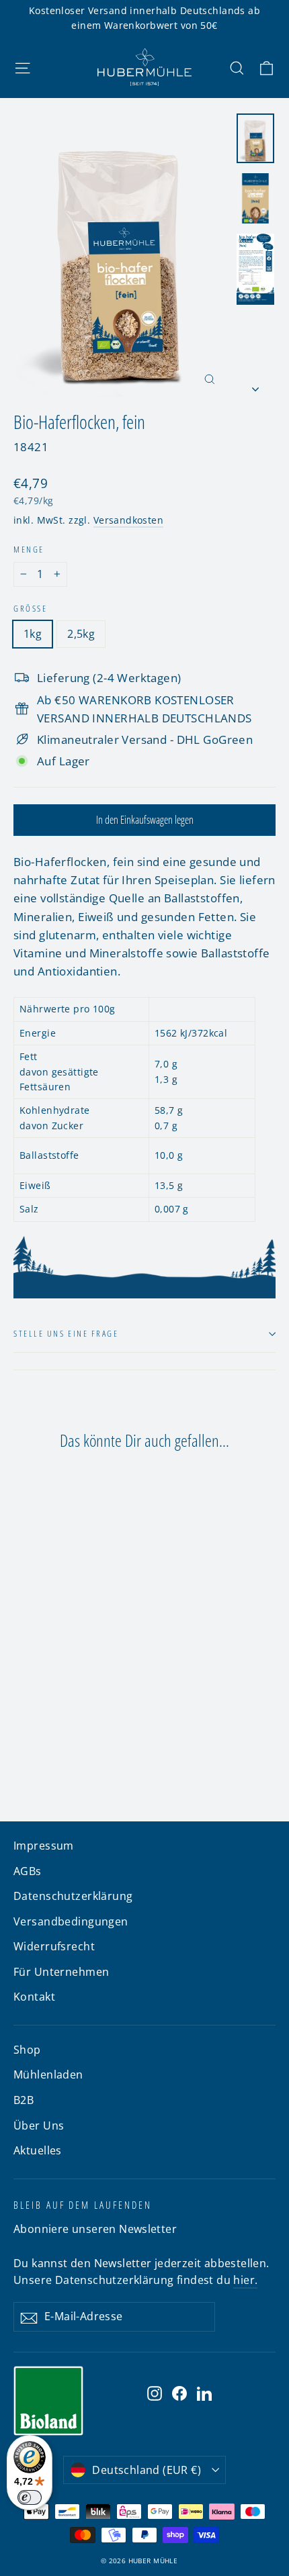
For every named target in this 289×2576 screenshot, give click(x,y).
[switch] (30, 2497)
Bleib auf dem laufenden (83, 2205)
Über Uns (39, 2126)
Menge (29, 550)
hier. (245, 2280)
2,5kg (81, 634)
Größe (30, 609)
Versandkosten (129, 520)
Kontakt (34, 1997)
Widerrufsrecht (54, 1946)
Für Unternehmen (61, 1972)
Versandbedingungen (71, 1921)
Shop (27, 2050)
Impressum (44, 1846)
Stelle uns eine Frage (66, 1333)
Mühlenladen (48, 2074)
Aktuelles (38, 2150)
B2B (24, 2100)
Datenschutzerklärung (73, 1896)
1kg (33, 634)
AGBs (28, 1871)
